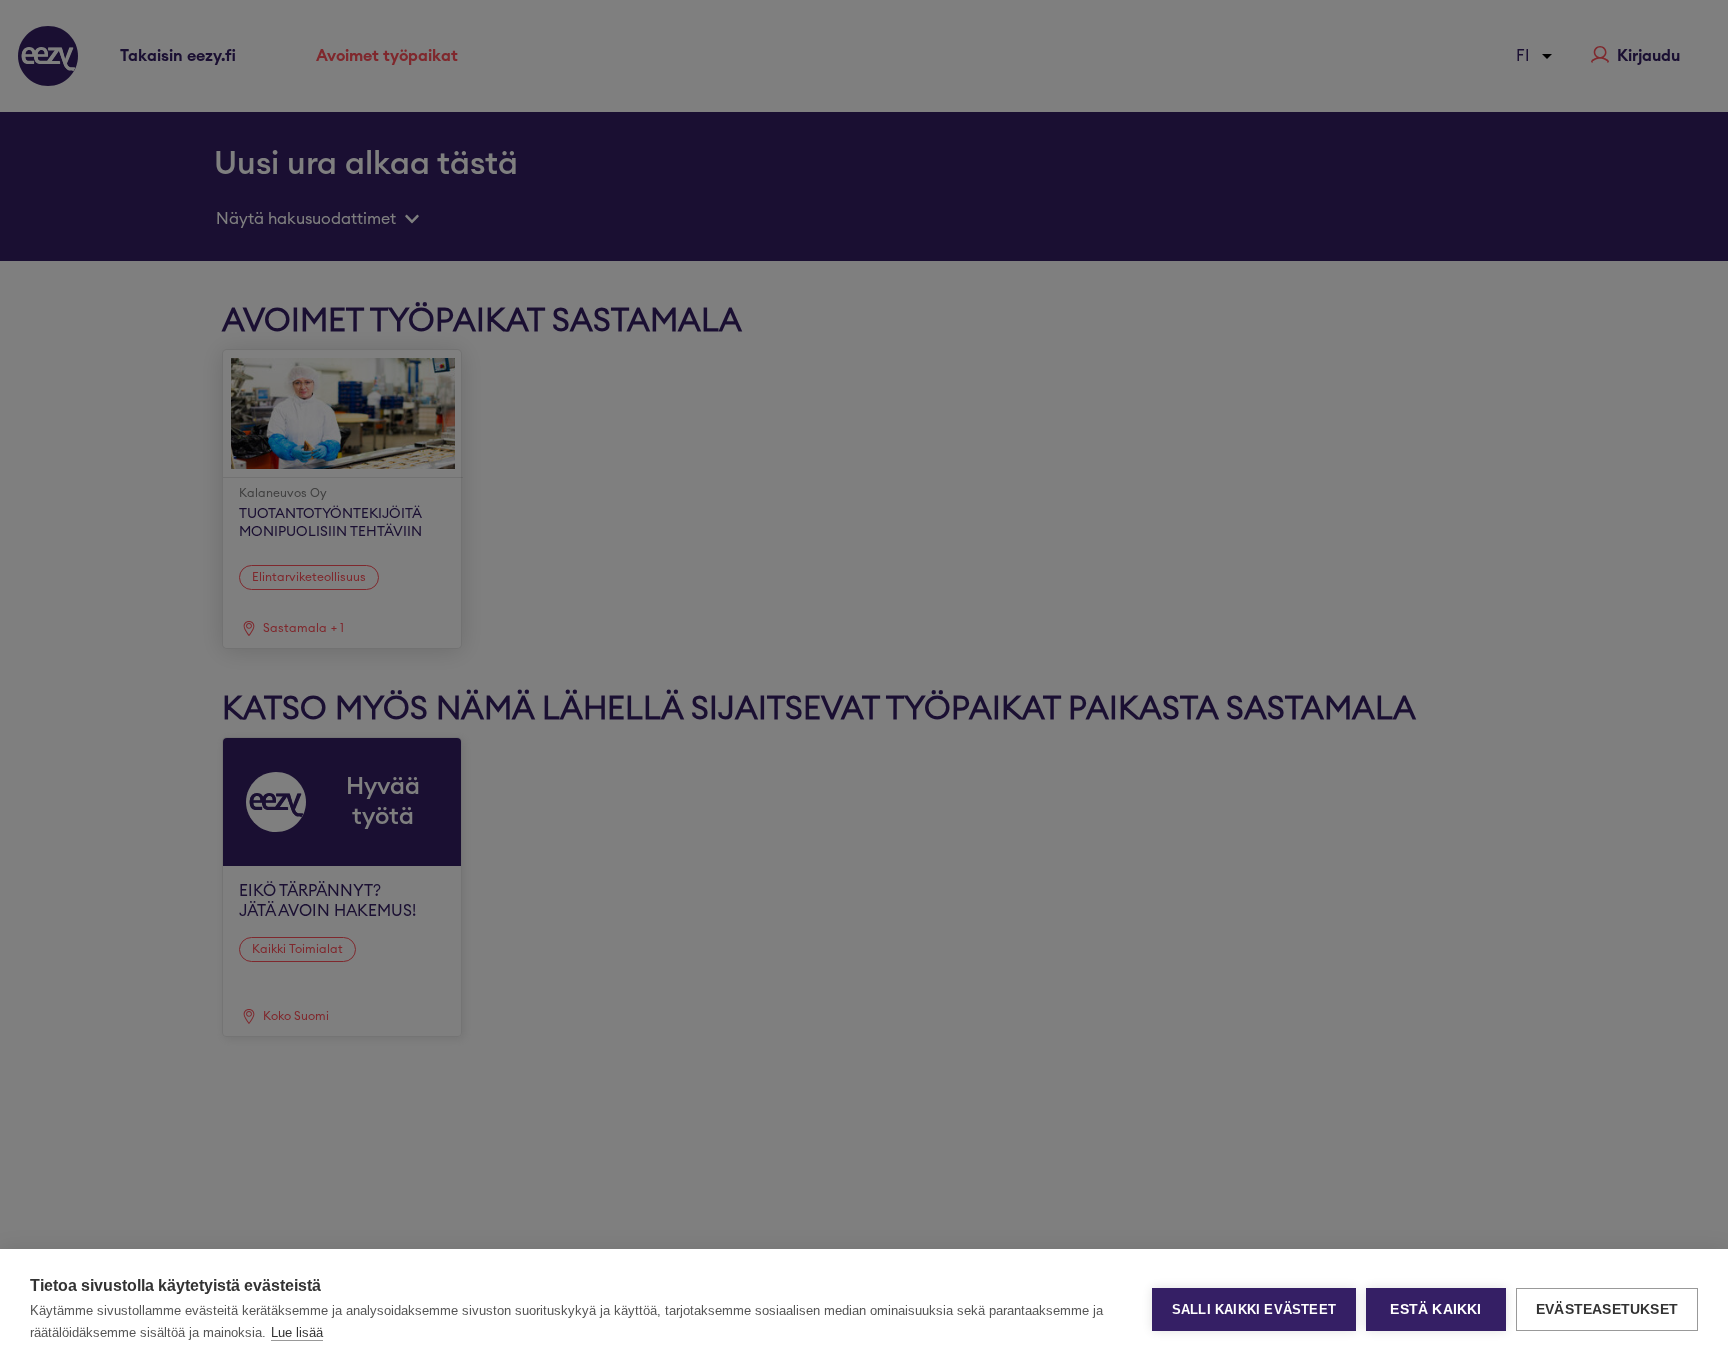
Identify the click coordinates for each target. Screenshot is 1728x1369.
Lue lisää (297, 1332)
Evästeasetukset (1607, 1309)
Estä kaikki (1435, 1309)
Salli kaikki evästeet (1254, 1309)
